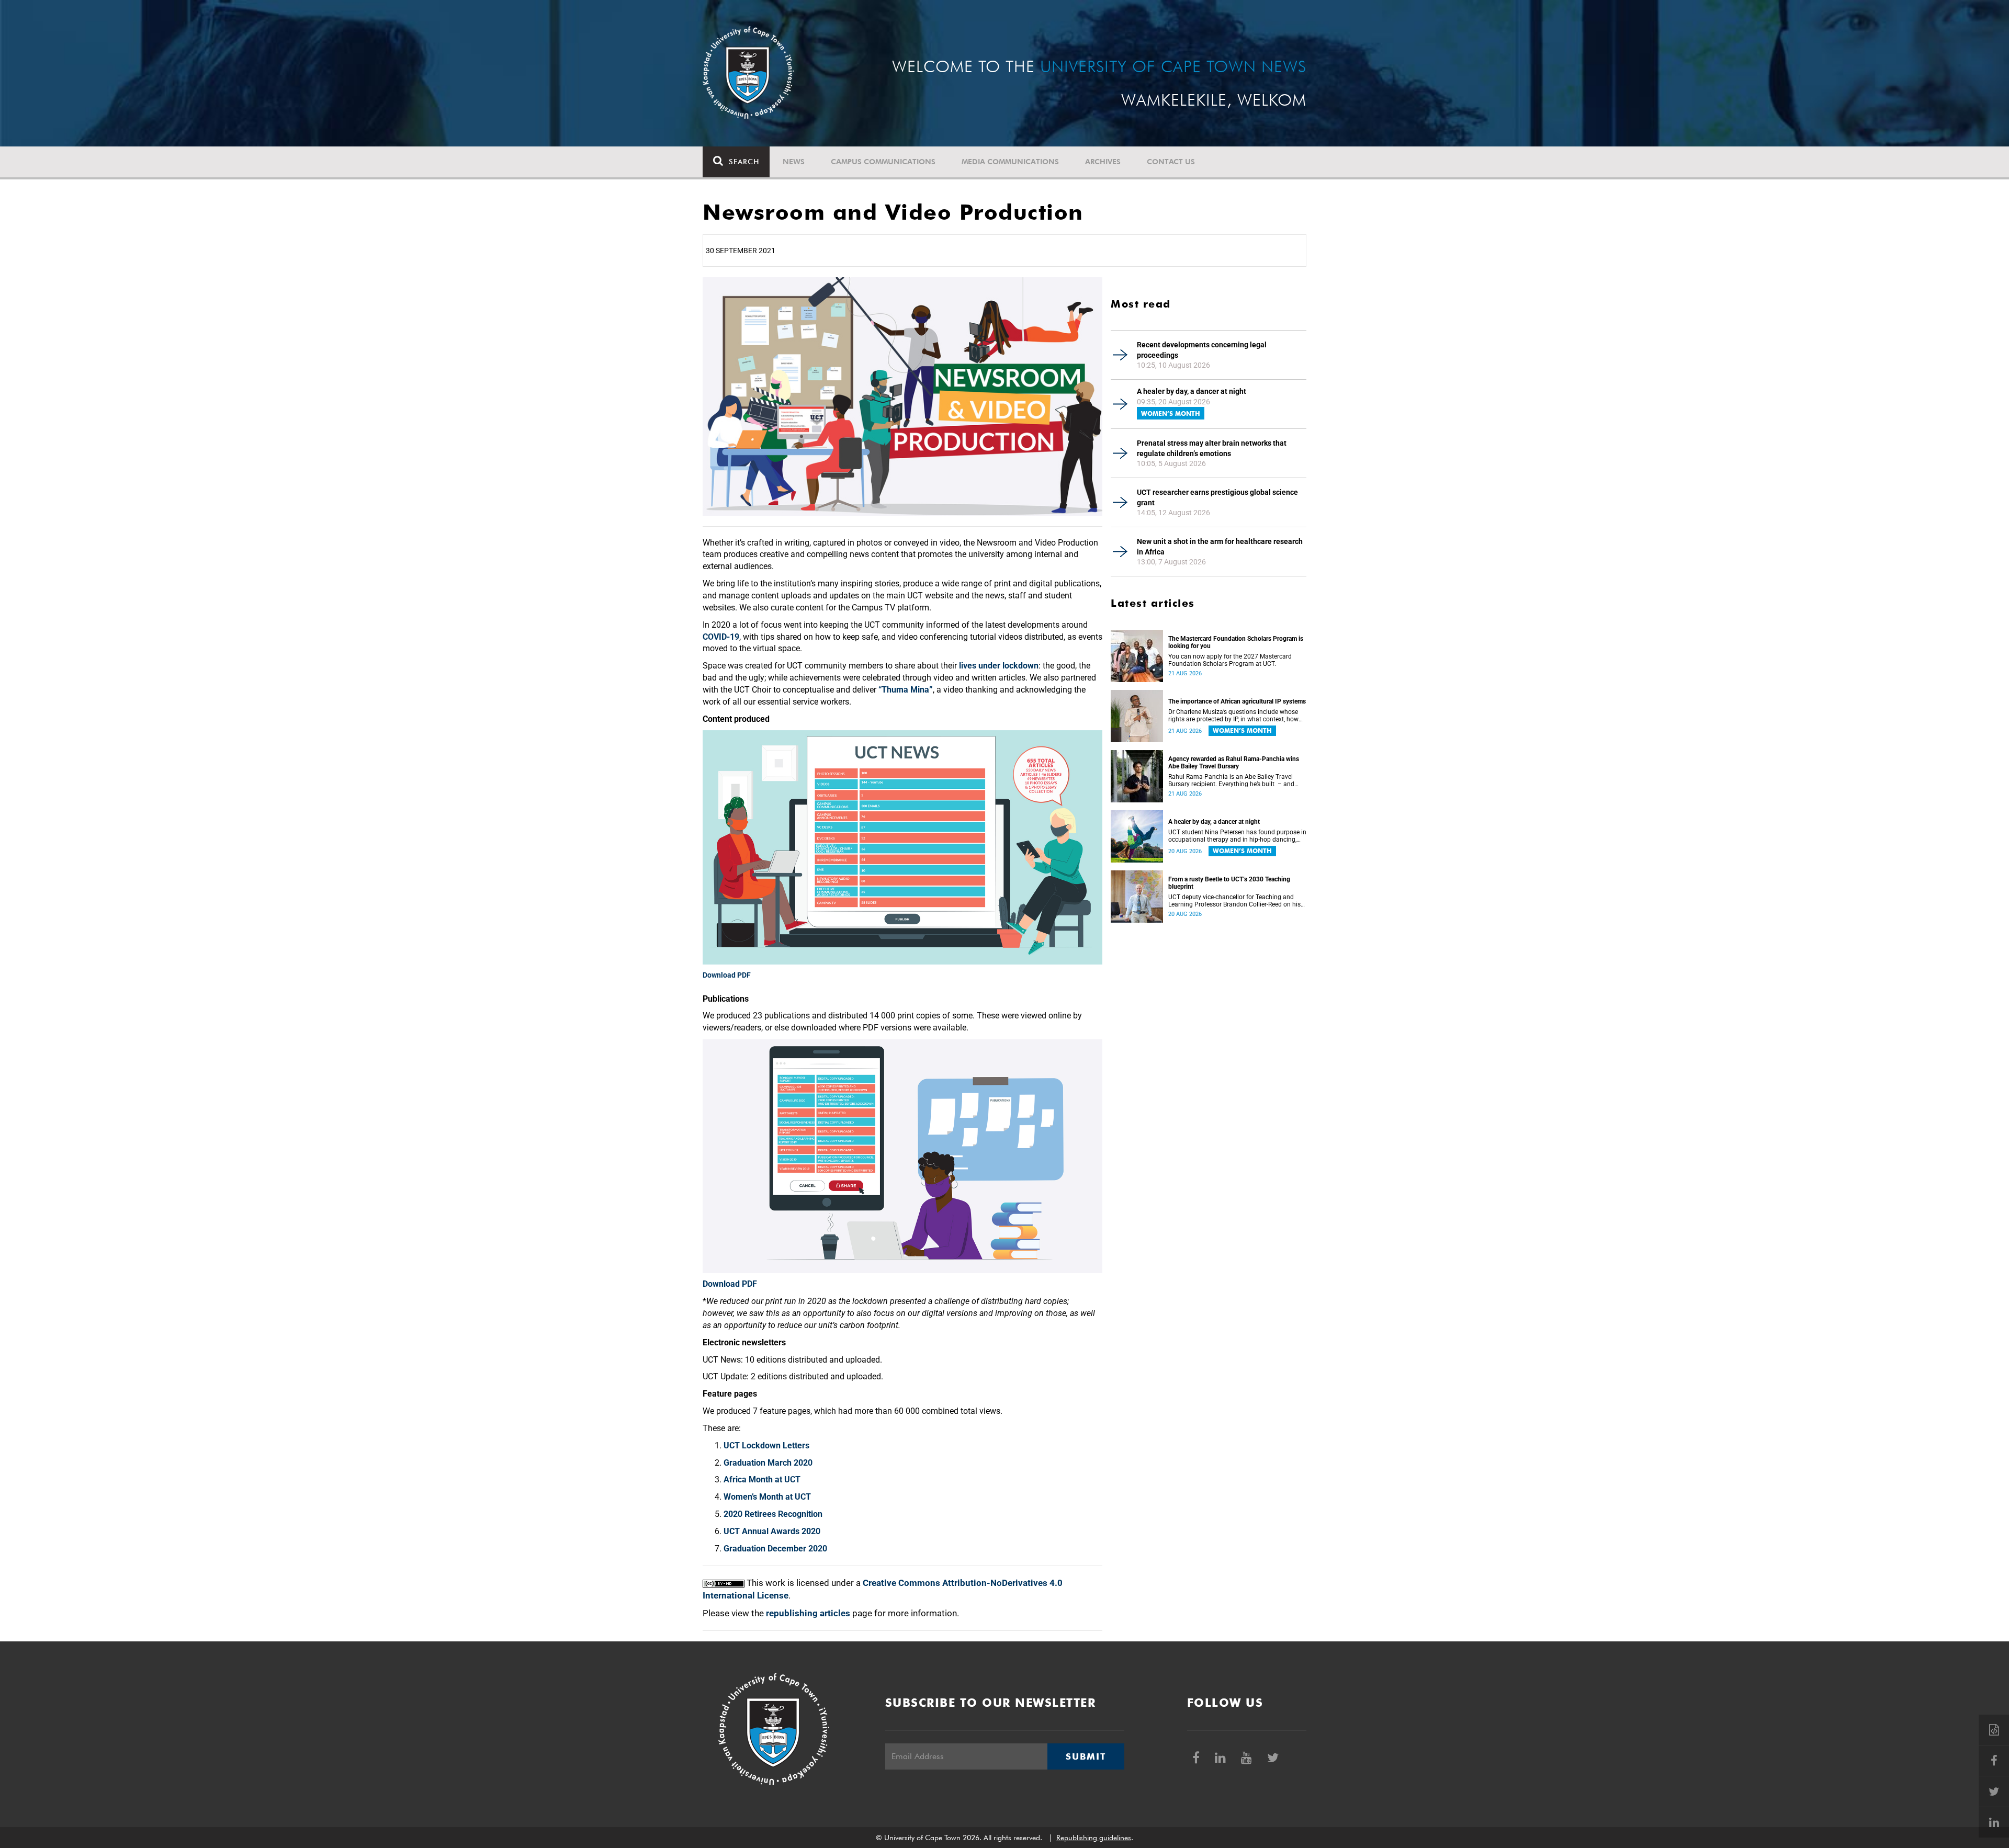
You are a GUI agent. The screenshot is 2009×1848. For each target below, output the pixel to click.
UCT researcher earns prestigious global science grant (1217, 497)
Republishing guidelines (1094, 1838)
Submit (1086, 1756)
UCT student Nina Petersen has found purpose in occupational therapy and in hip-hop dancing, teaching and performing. (1237, 836)
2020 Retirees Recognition (773, 1514)
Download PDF (727, 975)
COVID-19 (721, 637)
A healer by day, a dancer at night (1192, 391)
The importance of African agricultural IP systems (1237, 701)
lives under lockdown (999, 666)
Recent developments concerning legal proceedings (1202, 350)
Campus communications (883, 162)
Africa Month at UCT (762, 1479)
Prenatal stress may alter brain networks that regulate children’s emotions (1212, 448)
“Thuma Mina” (906, 690)
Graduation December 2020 (775, 1549)
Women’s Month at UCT (767, 1497)
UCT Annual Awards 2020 (772, 1531)
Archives (1103, 162)
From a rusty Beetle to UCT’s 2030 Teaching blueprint (1229, 883)
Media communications (1010, 162)
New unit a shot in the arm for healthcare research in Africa (1220, 547)
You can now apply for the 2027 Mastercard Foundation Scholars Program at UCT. (1230, 660)
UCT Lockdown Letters (766, 1445)
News (794, 162)
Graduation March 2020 (768, 1463)
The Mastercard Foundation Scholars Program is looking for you (1236, 642)
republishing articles (808, 1613)
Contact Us (1171, 162)
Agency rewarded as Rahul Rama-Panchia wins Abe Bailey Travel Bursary (1234, 763)
